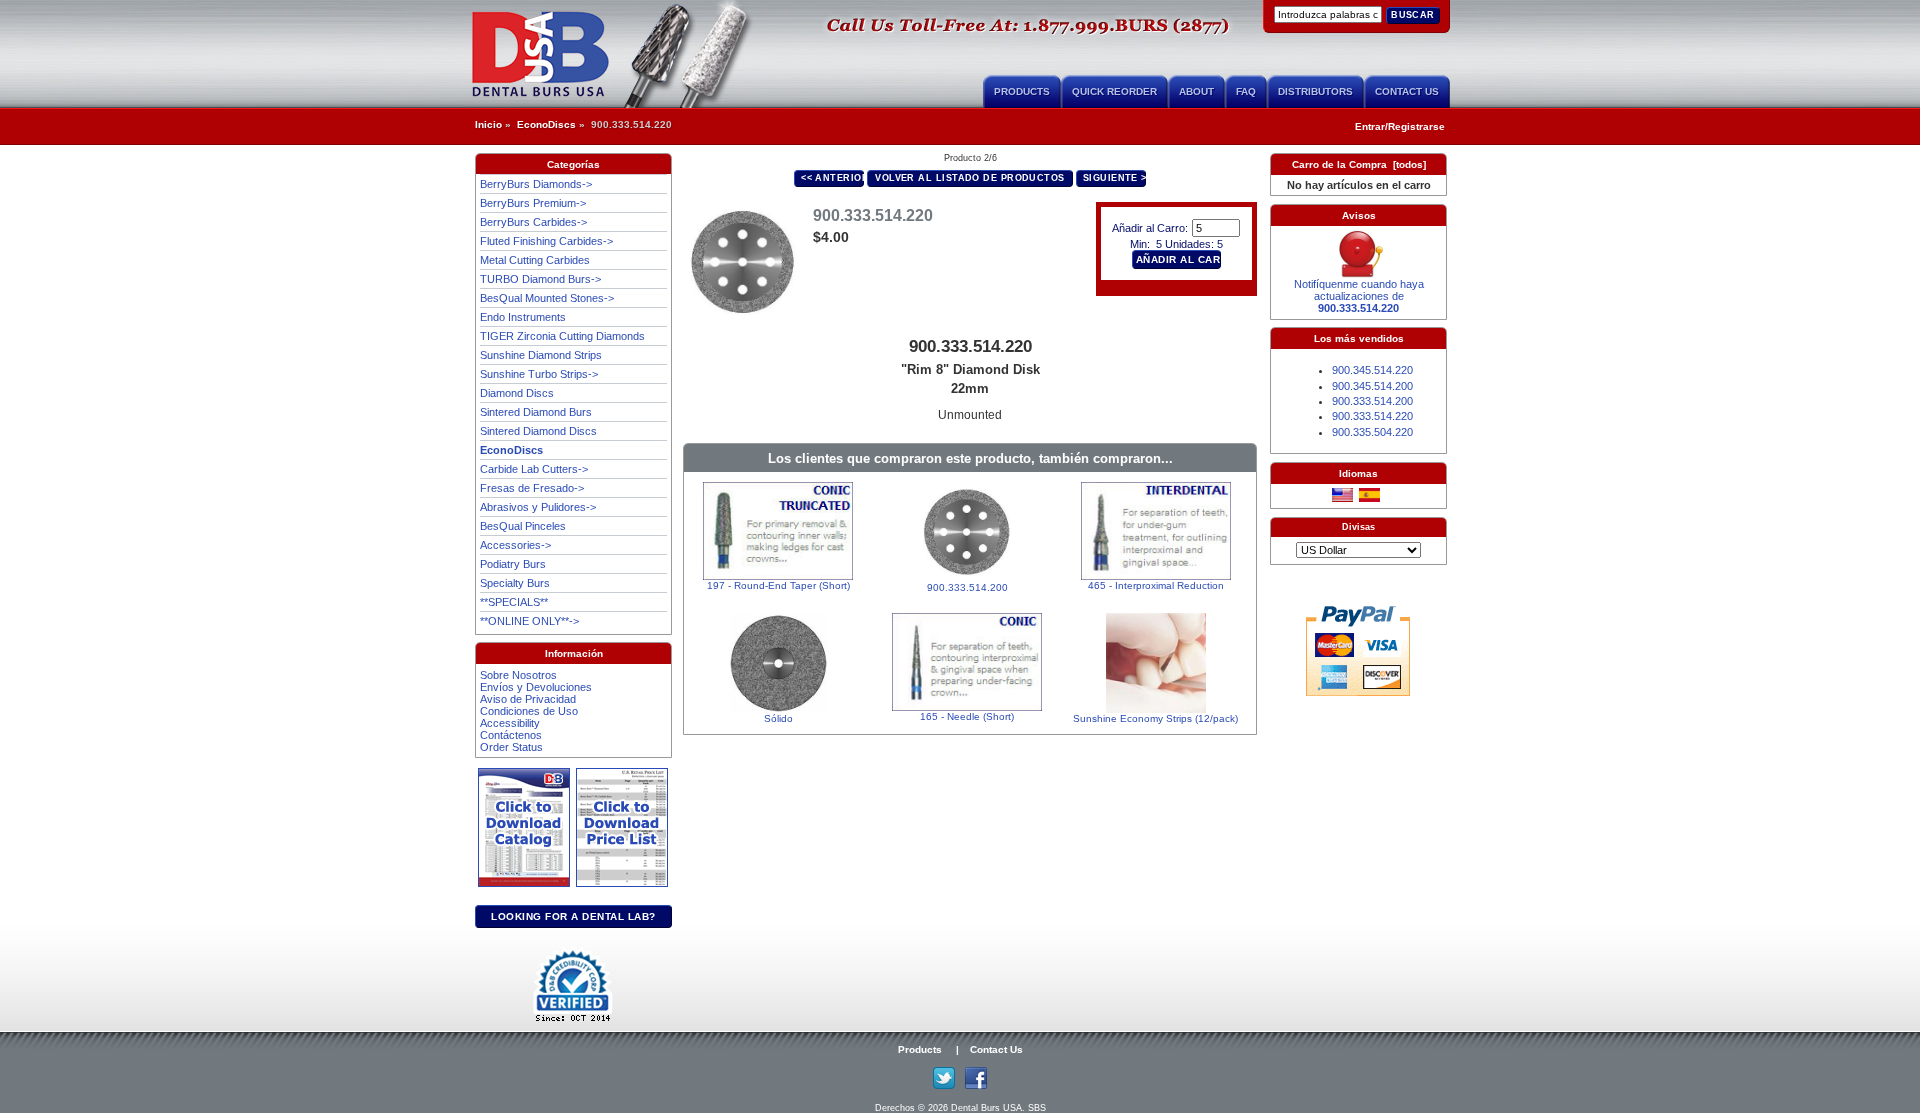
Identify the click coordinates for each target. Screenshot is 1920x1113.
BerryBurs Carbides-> (533, 222)
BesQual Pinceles (523, 526)
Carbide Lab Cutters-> (534, 469)
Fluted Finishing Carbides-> (546, 241)
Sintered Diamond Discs (538, 431)
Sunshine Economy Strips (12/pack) (1155, 718)
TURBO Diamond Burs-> (540, 279)
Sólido (778, 718)
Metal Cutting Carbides (535, 260)
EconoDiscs (546, 124)
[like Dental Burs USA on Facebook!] (976, 1085)
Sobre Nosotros (518, 675)
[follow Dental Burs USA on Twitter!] (944, 1085)
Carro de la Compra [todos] (1359, 164)
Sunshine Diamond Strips (541, 355)
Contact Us (1407, 91)
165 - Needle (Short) (967, 716)
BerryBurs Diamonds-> (536, 184)
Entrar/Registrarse (1400, 126)
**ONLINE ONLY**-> (529, 621)
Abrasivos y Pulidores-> (538, 507)
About (1196, 91)
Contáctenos (511, 735)
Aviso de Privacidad (528, 699)
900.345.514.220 (1372, 370)
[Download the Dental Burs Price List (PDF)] (622, 883)
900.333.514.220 (1372, 416)
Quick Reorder (1114, 91)
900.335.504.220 (1372, 432)
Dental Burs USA (986, 1108)
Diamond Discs (517, 393)
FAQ (1246, 91)
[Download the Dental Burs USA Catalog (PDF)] (527, 883)
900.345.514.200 (1372, 386)
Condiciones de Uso (529, 711)
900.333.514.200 (967, 587)
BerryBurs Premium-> (533, 203)
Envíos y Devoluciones (536, 687)
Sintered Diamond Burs (536, 412)
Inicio (488, 124)
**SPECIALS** (514, 602)
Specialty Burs (515, 583)
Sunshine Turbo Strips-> (539, 374)
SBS (1037, 1108)
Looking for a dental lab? (573, 916)
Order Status (511, 747)
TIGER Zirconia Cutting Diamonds (562, 336)
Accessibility (510, 723)
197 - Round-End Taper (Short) (778, 585)
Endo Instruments (523, 317)
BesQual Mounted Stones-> (547, 298)
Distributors (1315, 91)
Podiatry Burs (513, 564)
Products (1022, 91)
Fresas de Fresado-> (532, 488)
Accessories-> (515, 545)
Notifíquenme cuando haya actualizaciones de (1359, 296)
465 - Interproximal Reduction (1156, 585)
